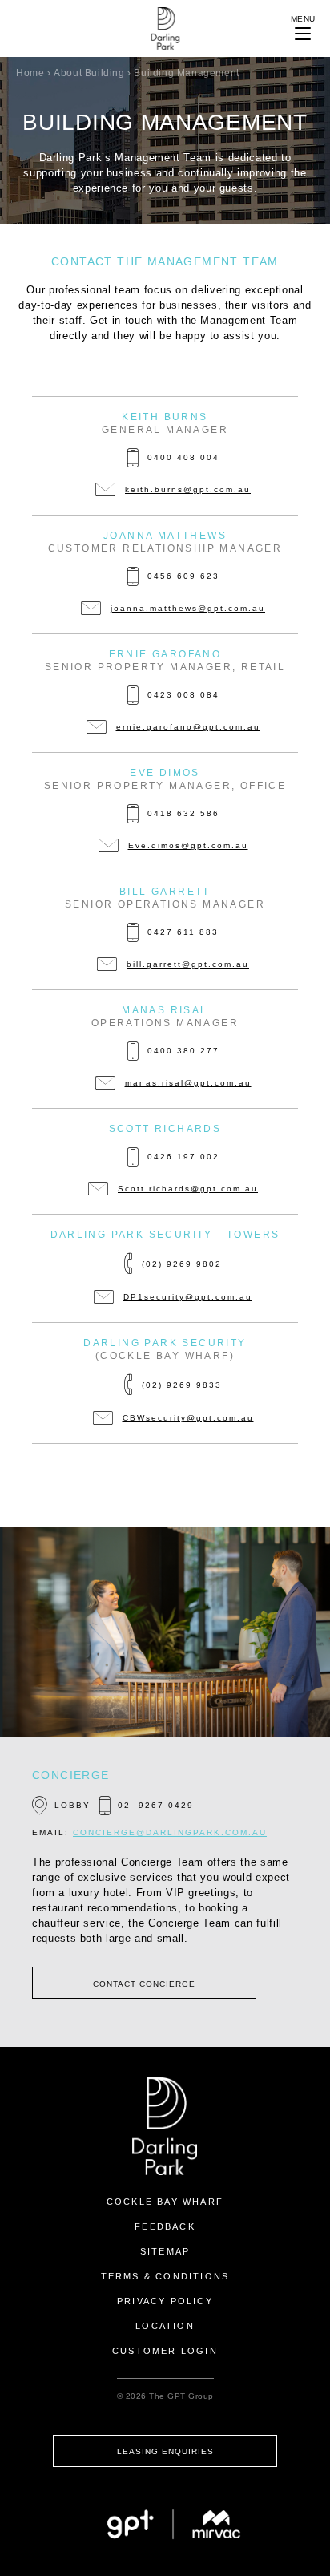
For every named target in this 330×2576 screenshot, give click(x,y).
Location (165, 2326)
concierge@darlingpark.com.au (170, 1832)
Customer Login (165, 2351)
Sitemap (165, 2251)
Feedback (165, 2226)
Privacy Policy (165, 2301)
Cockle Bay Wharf (165, 2202)
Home (30, 73)
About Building (89, 73)
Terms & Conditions (165, 2276)
